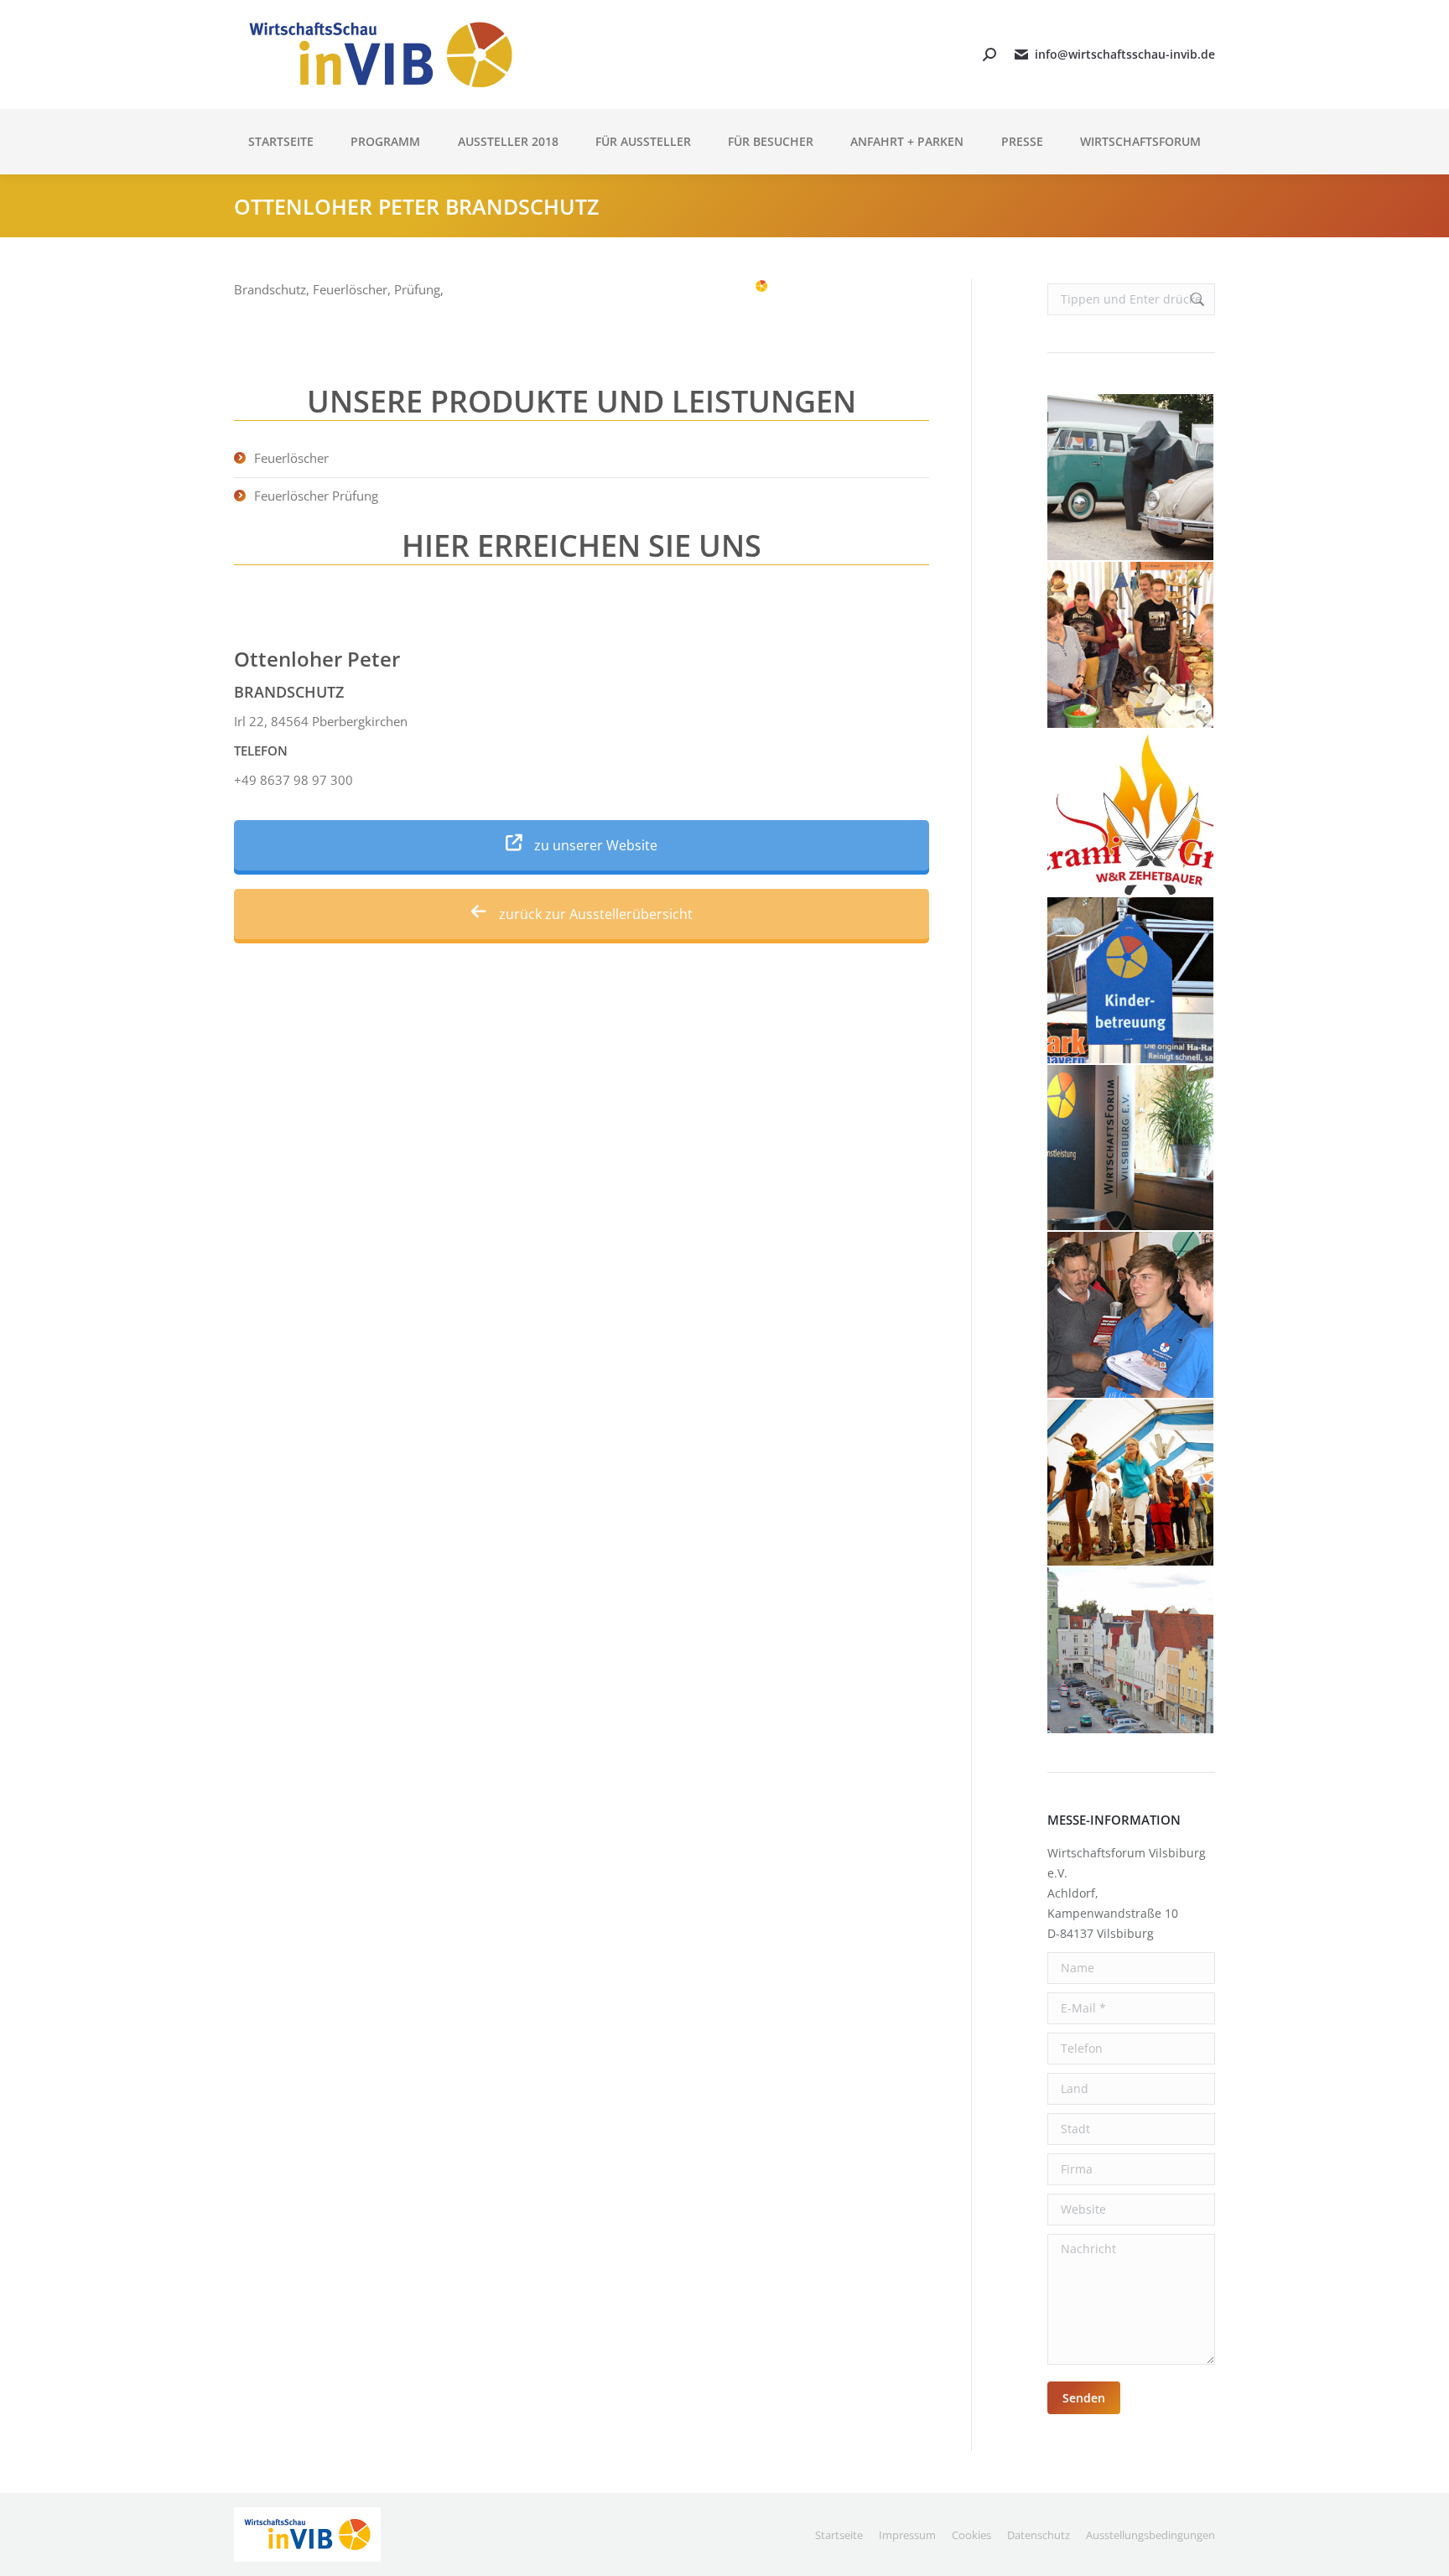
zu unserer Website (594, 845)
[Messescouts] (1131, 1316)
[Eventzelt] (1131, 646)
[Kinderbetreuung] (1131, 981)
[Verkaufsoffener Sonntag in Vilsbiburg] (1131, 1651)
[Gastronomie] (1131, 813)
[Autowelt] (1131, 478)
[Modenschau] (1131, 1483)
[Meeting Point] (1131, 1149)
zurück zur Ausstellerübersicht (594, 914)
